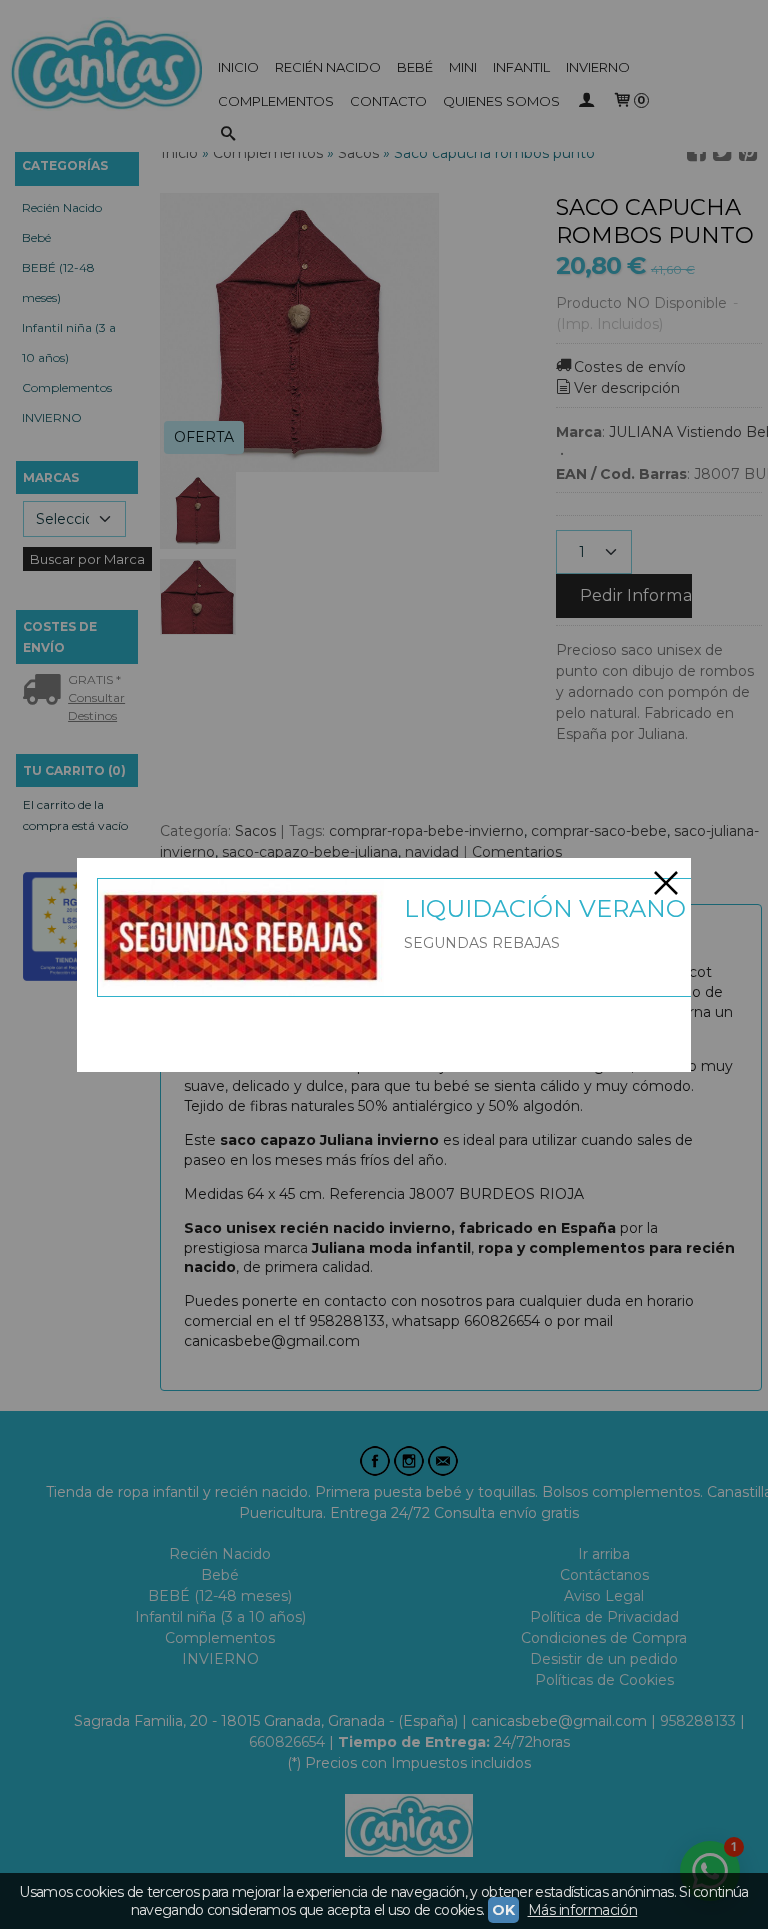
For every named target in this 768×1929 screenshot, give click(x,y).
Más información (583, 1910)
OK (503, 1910)
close (666, 883)
